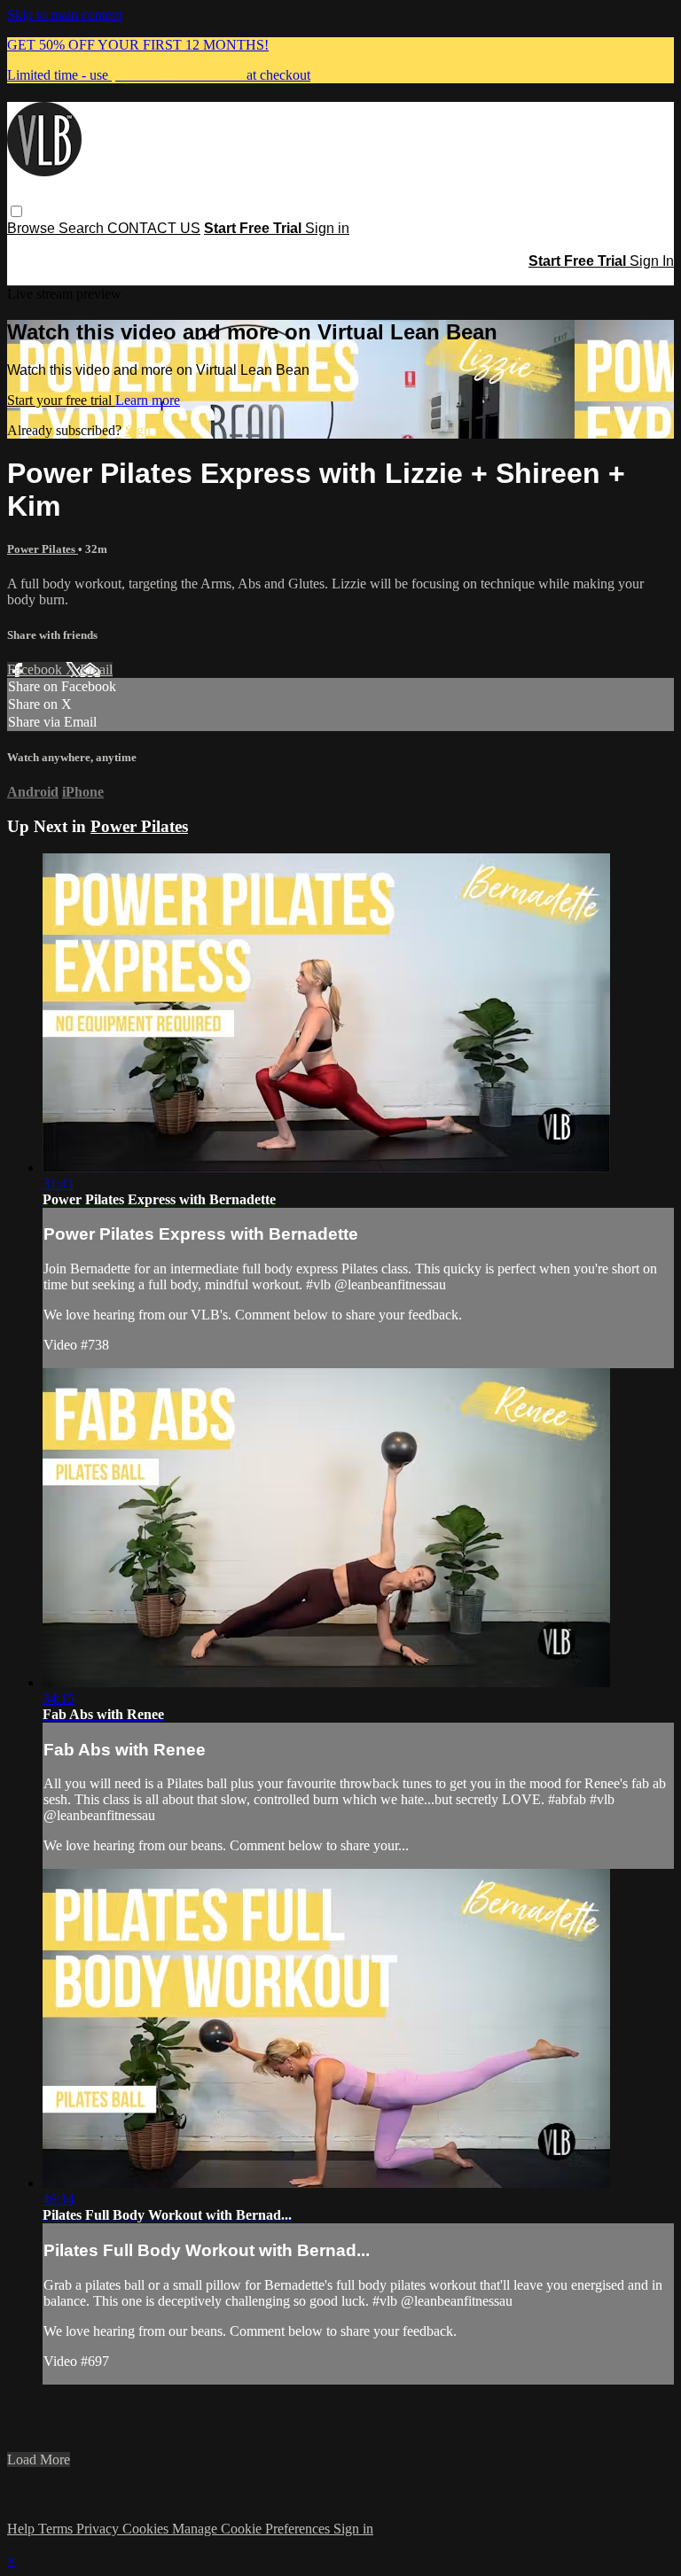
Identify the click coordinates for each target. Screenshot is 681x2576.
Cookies (147, 2529)
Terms (57, 2529)
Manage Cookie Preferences (253, 2529)
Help (23, 2529)
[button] (16, 211)
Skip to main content (65, 15)
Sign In (652, 261)
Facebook (36, 669)
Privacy (99, 2529)
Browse (33, 228)
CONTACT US (154, 228)
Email (96, 669)
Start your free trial (61, 400)
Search (83, 228)
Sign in (327, 228)
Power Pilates (43, 549)
